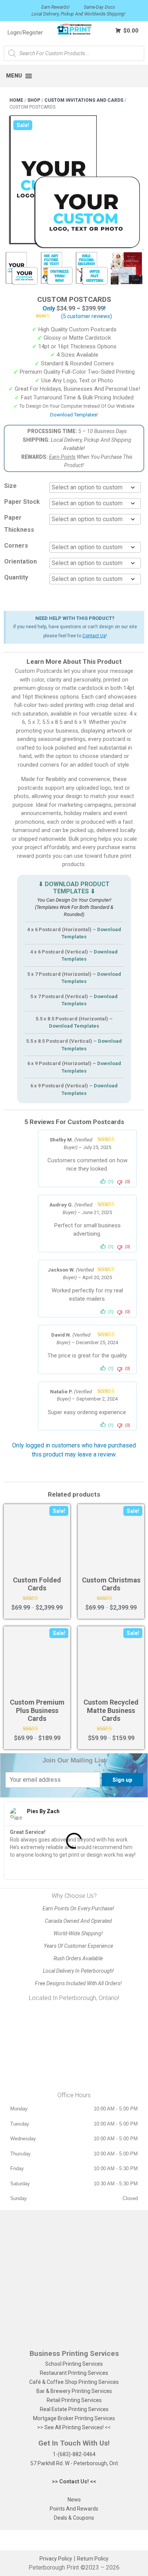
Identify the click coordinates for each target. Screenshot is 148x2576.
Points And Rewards (74, 2509)
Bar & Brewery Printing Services (74, 2391)
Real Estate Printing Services (74, 2409)
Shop (34, 100)
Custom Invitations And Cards (84, 100)
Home (16, 100)
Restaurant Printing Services (74, 2373)
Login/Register (25, 33)
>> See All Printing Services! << (74, 2427)
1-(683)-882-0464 (74, 2454)
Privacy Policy (56, 2559)
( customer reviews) (87, 316)
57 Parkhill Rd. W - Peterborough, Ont (74, 2463)
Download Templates (73, 415)
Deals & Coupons (74, 2518)
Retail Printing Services (74, 2400)
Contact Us (94, 636)
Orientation (20, 561)
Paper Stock (22, 502)
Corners (16, 546)
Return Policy (93, 2559)
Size (10, 486)
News (74, 2500)
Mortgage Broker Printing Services (74, 2418)
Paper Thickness (19, 524)
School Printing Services (74, 2364)
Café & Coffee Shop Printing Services (74, 2382)
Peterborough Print (54, 2567)
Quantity (16, 577)
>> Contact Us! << (74, 2481)
